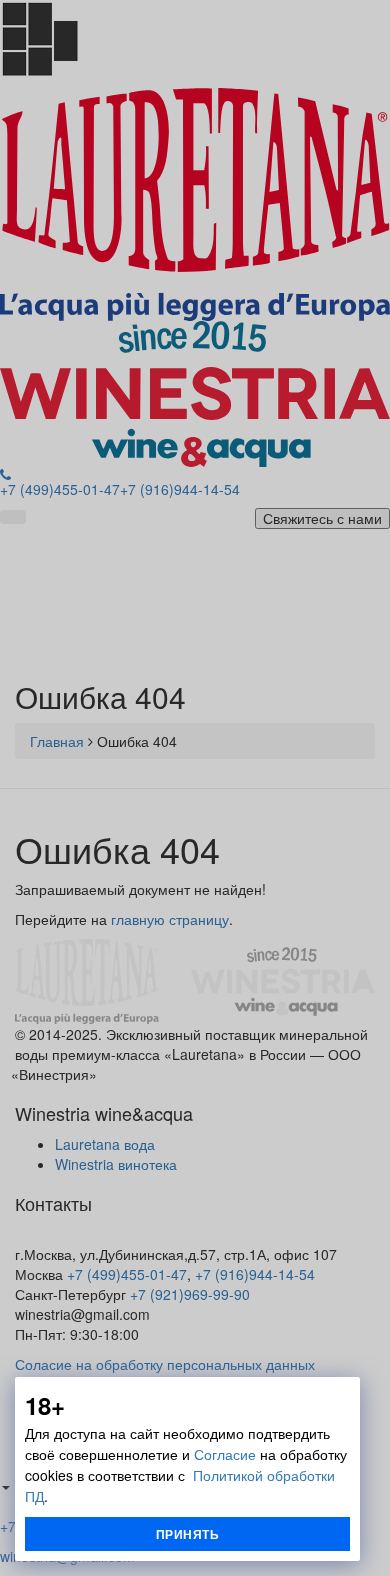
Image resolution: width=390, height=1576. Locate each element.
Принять (187, 1534)
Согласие (225, 1454)
